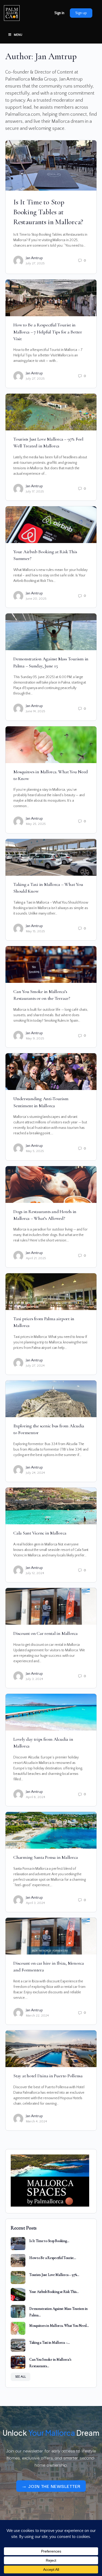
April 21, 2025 (36, 1258)
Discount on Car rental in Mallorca (46, 1633)
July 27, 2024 (35, 1366)
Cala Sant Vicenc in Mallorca (40, 1533)
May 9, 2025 (35, 1038)
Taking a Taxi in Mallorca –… (49, 2343)
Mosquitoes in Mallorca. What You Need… (59, 2326)
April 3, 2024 (35, 1903)
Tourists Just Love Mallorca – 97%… (54, 2275)
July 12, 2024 (35, 1573)
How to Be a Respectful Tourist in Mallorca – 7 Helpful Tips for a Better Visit (48, 332)
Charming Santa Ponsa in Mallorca (46, 1857)
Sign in (59, 13)
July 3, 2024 (35, 1679)
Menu (18, 35)
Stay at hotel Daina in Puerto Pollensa (48, 2076)
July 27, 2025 (35, 263)
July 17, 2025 (35, 491)
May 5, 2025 (35, 1151)
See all (21, 2377)
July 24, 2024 (35, 1473)
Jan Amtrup (34, 258)
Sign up (81, 13)
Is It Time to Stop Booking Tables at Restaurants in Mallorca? (48, 212)
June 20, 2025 (36, 599)
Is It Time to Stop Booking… (49, 2241)
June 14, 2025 (36, 711)
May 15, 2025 (35, 931)
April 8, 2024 (36, 1797)
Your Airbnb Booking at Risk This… (54, 2292)
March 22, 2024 (37, 2015)
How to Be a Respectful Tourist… (53, 2258)
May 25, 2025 (36, 824)
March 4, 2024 (36, 2121)
